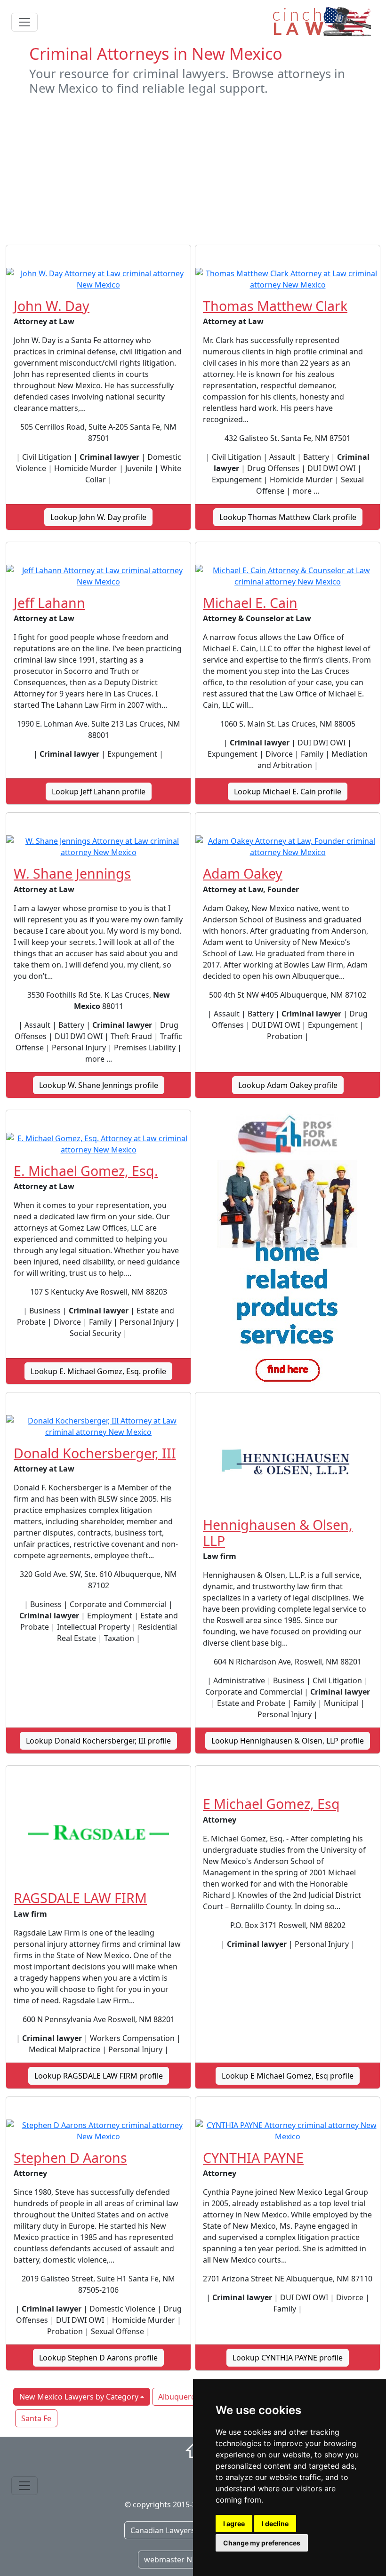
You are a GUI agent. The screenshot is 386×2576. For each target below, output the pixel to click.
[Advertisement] (193, 170)
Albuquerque (181, 2397)
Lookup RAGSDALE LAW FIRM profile (99, 2076)
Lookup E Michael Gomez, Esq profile (288, 2076)
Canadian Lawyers (163, 2530)
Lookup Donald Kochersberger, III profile (98, 1741)
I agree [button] (234, 2524)
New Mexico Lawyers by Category (79, 2397)
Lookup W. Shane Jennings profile (99, 1085)
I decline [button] (275, 2524)
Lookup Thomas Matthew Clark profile (288, 517)
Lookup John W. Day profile (98, 517)
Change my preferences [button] (262, 2543)
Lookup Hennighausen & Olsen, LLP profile (288, 1741)
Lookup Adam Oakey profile (288, 1085)
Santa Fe (36, 2418)
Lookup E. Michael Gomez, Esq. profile (98, 1371)
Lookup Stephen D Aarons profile (98, 2358)
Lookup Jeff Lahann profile (99, 792)
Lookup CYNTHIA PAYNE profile (288, 2358)
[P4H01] (288, 1251)
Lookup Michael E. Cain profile (288, 792)
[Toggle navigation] (24, 22)
